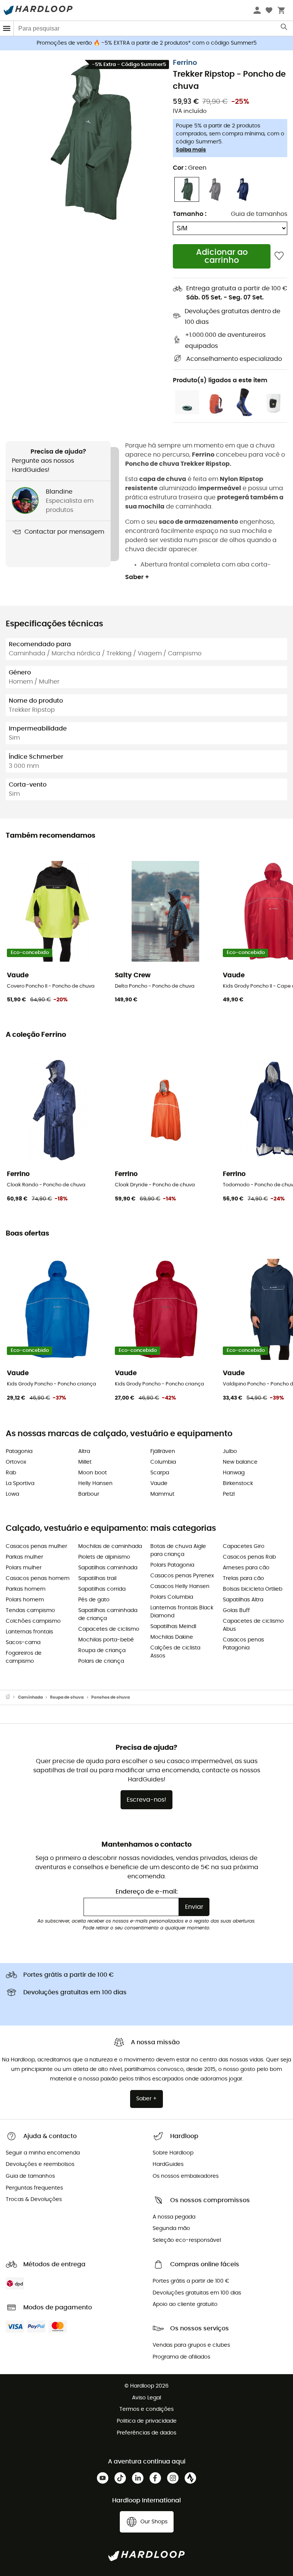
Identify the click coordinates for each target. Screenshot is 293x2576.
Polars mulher (24, 1568)
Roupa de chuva (67, 1697)
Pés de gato (94, 1600)
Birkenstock (238, 1483)
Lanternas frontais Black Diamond (182, 1612)
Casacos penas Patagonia (243, 1644)
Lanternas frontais (29, 1632)
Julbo (230, 1451)
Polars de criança (101, 1661)
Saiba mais (191, 150)
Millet (85, 1462)
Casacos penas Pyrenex (182, 1576)
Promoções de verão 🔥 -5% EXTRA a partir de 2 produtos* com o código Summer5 (147, 43)
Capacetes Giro (244, 1546)
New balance (240, 1462)
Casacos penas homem (38, 1578)
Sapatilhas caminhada (108, 1568)
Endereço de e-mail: (147, 1892)
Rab (11, 1473)
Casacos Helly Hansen (180, 1586)
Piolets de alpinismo (104, 1557)
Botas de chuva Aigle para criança (178, 1550)
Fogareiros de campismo (24, 1657)
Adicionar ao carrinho (222, 256)
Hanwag (234, 1473)
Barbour (89, 1494)
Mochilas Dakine (172, 1637)
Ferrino (185, 63)
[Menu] (7, 28)
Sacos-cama (23, 1643)
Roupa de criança (102, 1651)
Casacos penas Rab (249, 1557)
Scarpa (160, 1473)
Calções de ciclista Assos (175, 1652)
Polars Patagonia (172, 1565)
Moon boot (93, 1473)
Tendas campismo (30, 1611)
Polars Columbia (172, 1597)
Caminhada (30, 1697)
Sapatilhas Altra (243, 1600)
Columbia (163, 1462)
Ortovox (16, 1462)
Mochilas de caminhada (110, 1546)
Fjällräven (163, 1451)
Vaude (159, 1483)
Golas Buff (236, 1611)
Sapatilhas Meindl (173, 1627)
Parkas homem (26, 1589)
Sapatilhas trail (97, 1578)
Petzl (229, 1494)
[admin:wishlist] (279, 256)
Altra (84, 1451)
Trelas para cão (243, 1578)
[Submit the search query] (284, 29)
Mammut (162, 1494)
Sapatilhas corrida (102, 1589)
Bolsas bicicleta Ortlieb (253, 1589)
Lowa (12, 1494)
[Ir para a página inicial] (12, 1697)
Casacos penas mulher (36, 1546)
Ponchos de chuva (110, 1697)
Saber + (137, 577)
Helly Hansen (95, 1483)
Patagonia (19, 1451)
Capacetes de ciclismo (109, 1629)
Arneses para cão (246, 1568)
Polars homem (25, 1600)
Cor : (190, 168)
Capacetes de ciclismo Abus (253, 1625)
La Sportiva (20, 1483)
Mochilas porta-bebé (106, 1640)
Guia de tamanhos (259, 214)
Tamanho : (190, 214)
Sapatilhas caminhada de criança (108, 1615)
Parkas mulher (24, 1557)
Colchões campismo (33, 1621)
